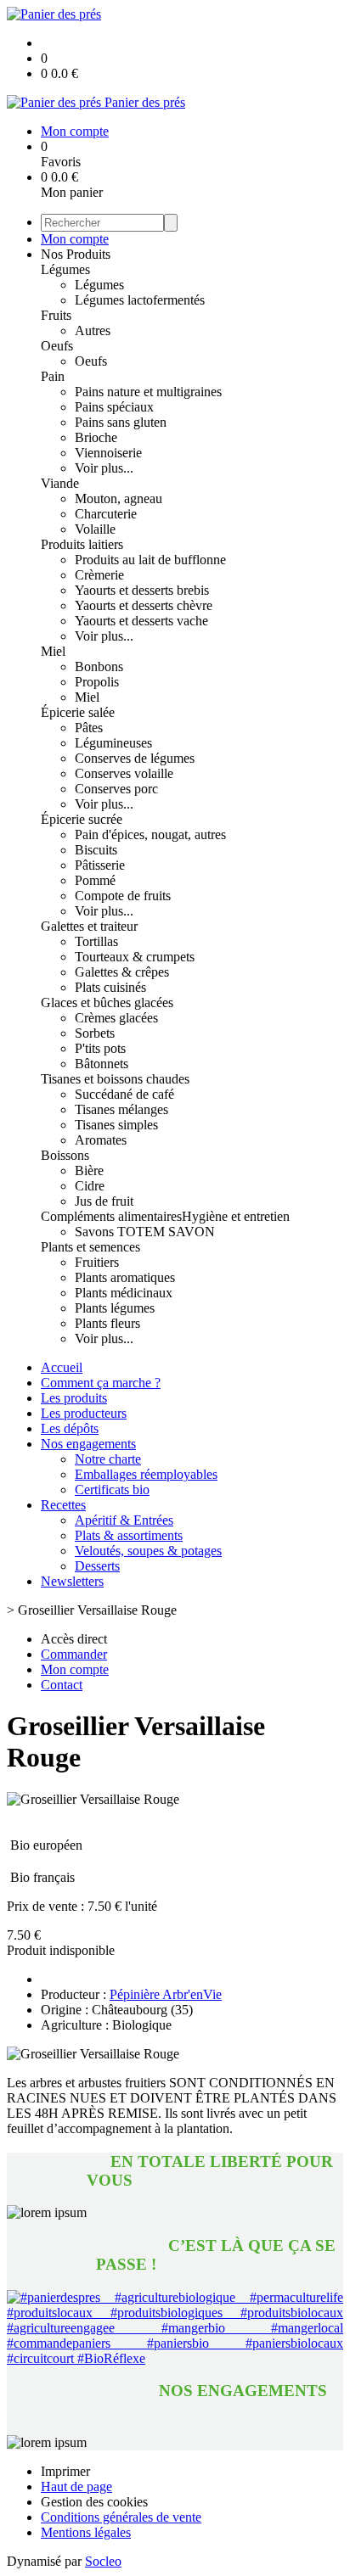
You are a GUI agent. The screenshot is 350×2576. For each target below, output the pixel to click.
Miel (53, 651)
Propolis (97, 682)
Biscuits (96, 850)
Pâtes (89, 728)
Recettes (63, 1505)
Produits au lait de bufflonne (150, 560)
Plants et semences (90, 1247)
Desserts (97, 1566)
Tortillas (96, 941)
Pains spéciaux (114, 407)
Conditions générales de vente (121, 2517)
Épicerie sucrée (82, 819)
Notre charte (108, 1459)
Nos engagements (88, 1444)
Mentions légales (86, 2532)
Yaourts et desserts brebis (142, 590)
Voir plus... (104, 468)
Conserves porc (116, 789)
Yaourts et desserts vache (141, 621)
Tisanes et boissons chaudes (115, 1079)
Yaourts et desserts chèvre (144, 605)
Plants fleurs (107, 1323)
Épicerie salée (78, 712)
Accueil (62, 1367)
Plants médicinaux (124, 1293)
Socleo (103, 2561)
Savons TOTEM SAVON (145, 1232)
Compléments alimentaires (111, 1216)
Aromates (101, 1140)
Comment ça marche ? (101, 1383)
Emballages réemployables (146, 1474)
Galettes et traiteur (89, 926)
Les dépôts (70, 1428)
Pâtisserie (100, 865)
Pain (53, 376)
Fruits (56, 315)
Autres (93, 330)
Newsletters (72, 1581)
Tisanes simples (116, 1125)
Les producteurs (84, 1413)
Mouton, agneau (119, 498)
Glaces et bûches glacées (107, 1002)
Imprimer (65, 2471)
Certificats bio (112, 1490)
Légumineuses (113, 743)
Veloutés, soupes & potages (148, 1551)
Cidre (90, 1186)
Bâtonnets (102, 1064)
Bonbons (99, 666)
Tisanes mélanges (121, 1109)
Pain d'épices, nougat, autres (150, 834)
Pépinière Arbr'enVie (166, 1994)
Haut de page (76, 2486)
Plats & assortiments (129, 1535)
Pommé (95, 880)
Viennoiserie (108, 453)
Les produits (74, 1398)
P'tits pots (100, 1048)
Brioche (96, 437)
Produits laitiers (82, 544)
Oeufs (57, 346)
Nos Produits (76, 254)
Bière (89, 1170)
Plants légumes (115, 1308)
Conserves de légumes (135, 758)
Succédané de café (124, 1094)
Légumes (65, 269)
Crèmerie (99, 575)
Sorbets (95, 1033)
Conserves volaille (124, 773)
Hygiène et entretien (236, 1216)
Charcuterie (106, 514)
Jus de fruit (104, 1201)
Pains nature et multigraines (148, 392)
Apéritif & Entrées (124, 1520)
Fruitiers (97, 1262)
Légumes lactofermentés (140, 300)
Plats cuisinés (110, 987)
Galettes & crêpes (122, 972)
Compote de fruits (123, 896)
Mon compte (75, 239)
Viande (60, 483)
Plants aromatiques (125, 1277)
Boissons (65, 1155)
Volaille (95, 529)
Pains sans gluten (121, 422)
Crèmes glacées (116, 1018)
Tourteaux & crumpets (135, 957)
